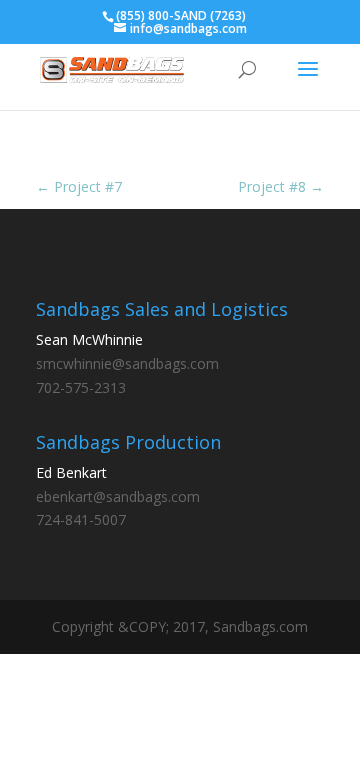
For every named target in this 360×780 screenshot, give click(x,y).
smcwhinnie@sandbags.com (127, 363)
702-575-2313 (81, 387)
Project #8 (281, 186)
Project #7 (79, 186)
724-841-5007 (81, 519)
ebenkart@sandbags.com (118, 496)
